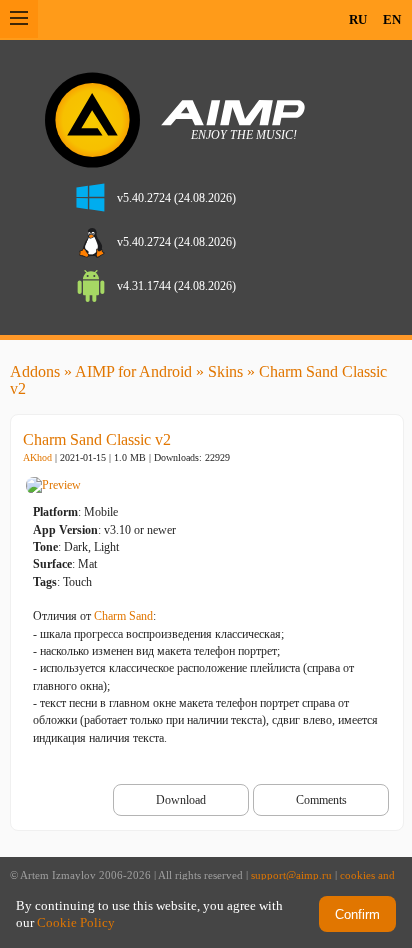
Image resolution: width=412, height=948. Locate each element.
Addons (35, 371)
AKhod (37, 457)
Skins (225, 371)
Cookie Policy (76, 922)
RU (358, 19)
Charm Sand (123, 616)
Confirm (357, 914)
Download (181, 800)
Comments (321, 800)
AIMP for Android (133, 371)
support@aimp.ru (291, 875)
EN (392, 19)
